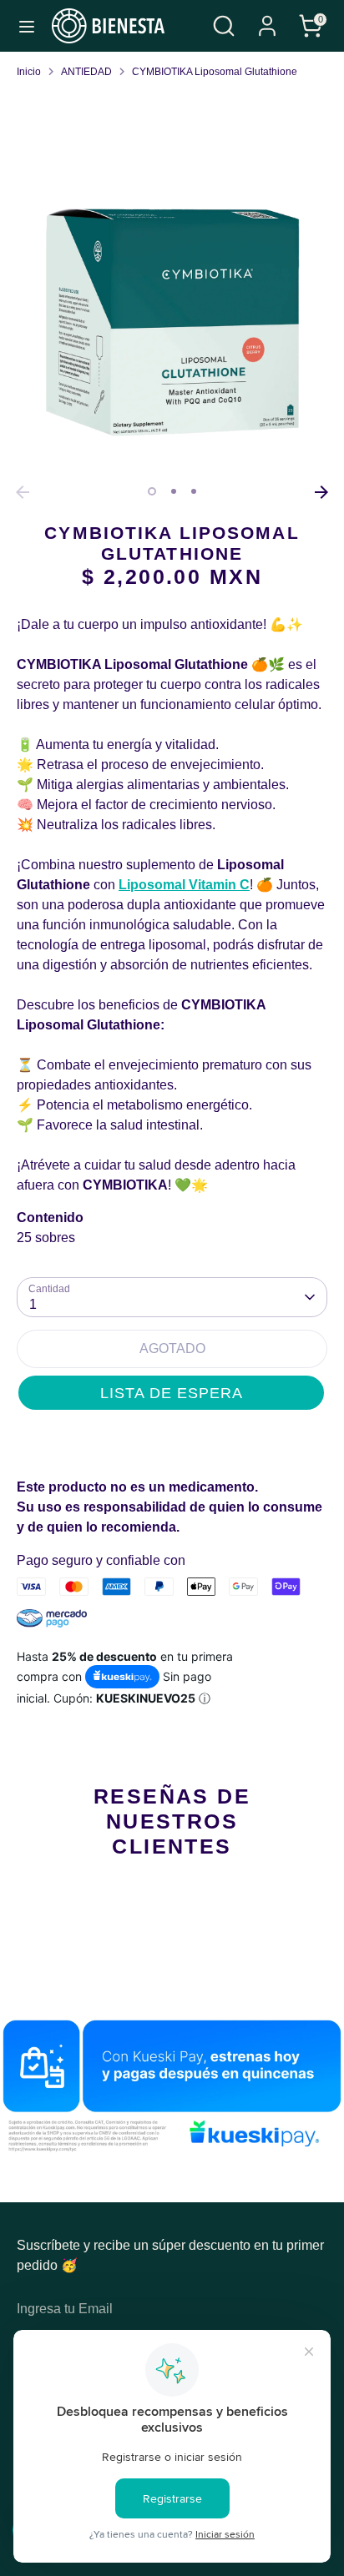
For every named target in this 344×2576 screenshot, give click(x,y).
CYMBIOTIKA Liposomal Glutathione (215, 72)
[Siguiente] (321, 492)
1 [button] (152, 491)
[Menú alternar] (27, 26)
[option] (172, 322)
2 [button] (174, 491)
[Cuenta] (267, 19)
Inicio (29, 72)
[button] (171, 1392)
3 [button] (194, 491)
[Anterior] (23, 492)
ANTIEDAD (86, 72)
